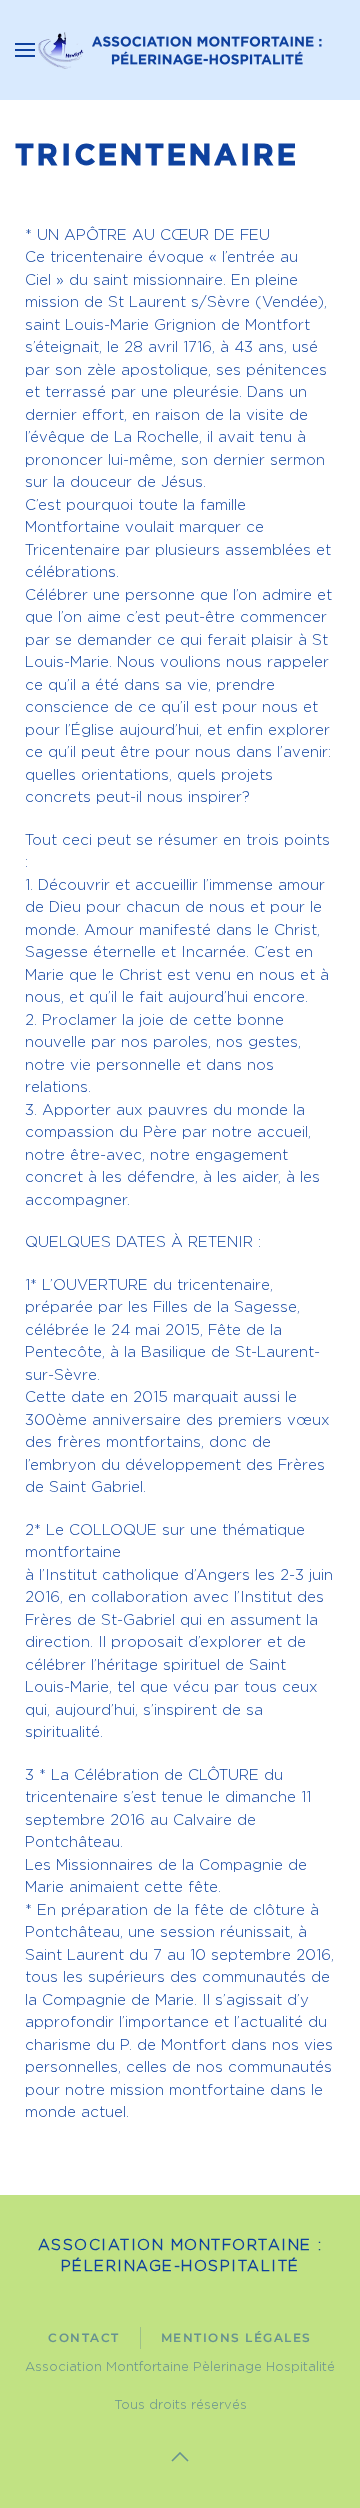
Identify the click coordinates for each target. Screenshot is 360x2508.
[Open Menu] (25, 50)
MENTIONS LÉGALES (236, 2337)
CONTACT (84, 2337)
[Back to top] (180, 2457)
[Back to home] (180, 50)
